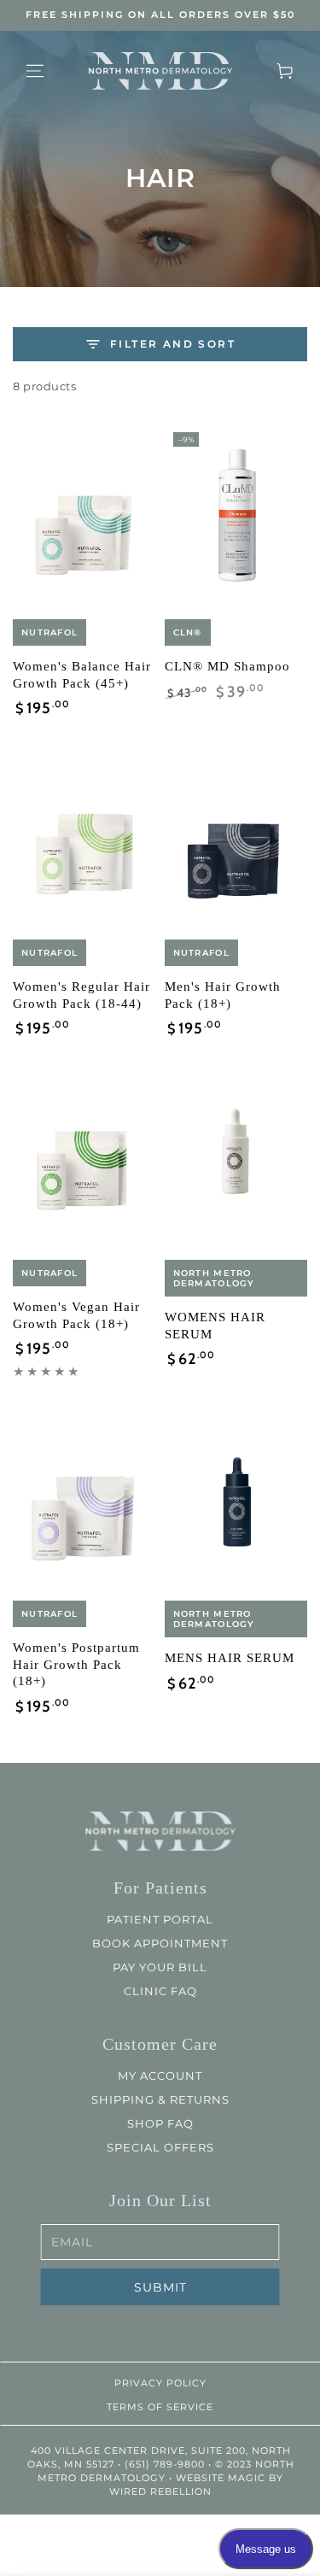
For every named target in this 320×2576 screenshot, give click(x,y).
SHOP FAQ (160, 2123)
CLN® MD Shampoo (227, 666)
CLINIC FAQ (160, 1991)
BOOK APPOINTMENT (160, 1943)
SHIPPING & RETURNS (160, 2099)
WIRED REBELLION (160, 2491)
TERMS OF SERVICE (160, 2407)
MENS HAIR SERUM (230, 1658)
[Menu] (35, 71)
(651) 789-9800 (164, 2464)
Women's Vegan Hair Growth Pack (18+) (76, 1315)
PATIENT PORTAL (160, 1919)
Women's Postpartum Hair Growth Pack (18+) (76, 1664)
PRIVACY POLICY (160, 2383)
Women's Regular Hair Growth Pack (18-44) (81, 995)
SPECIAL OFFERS (160, 2147)
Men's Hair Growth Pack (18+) (223, 995)
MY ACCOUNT (160, 2075)
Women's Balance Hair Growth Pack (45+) (82, 675)
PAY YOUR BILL (160, 1967)
